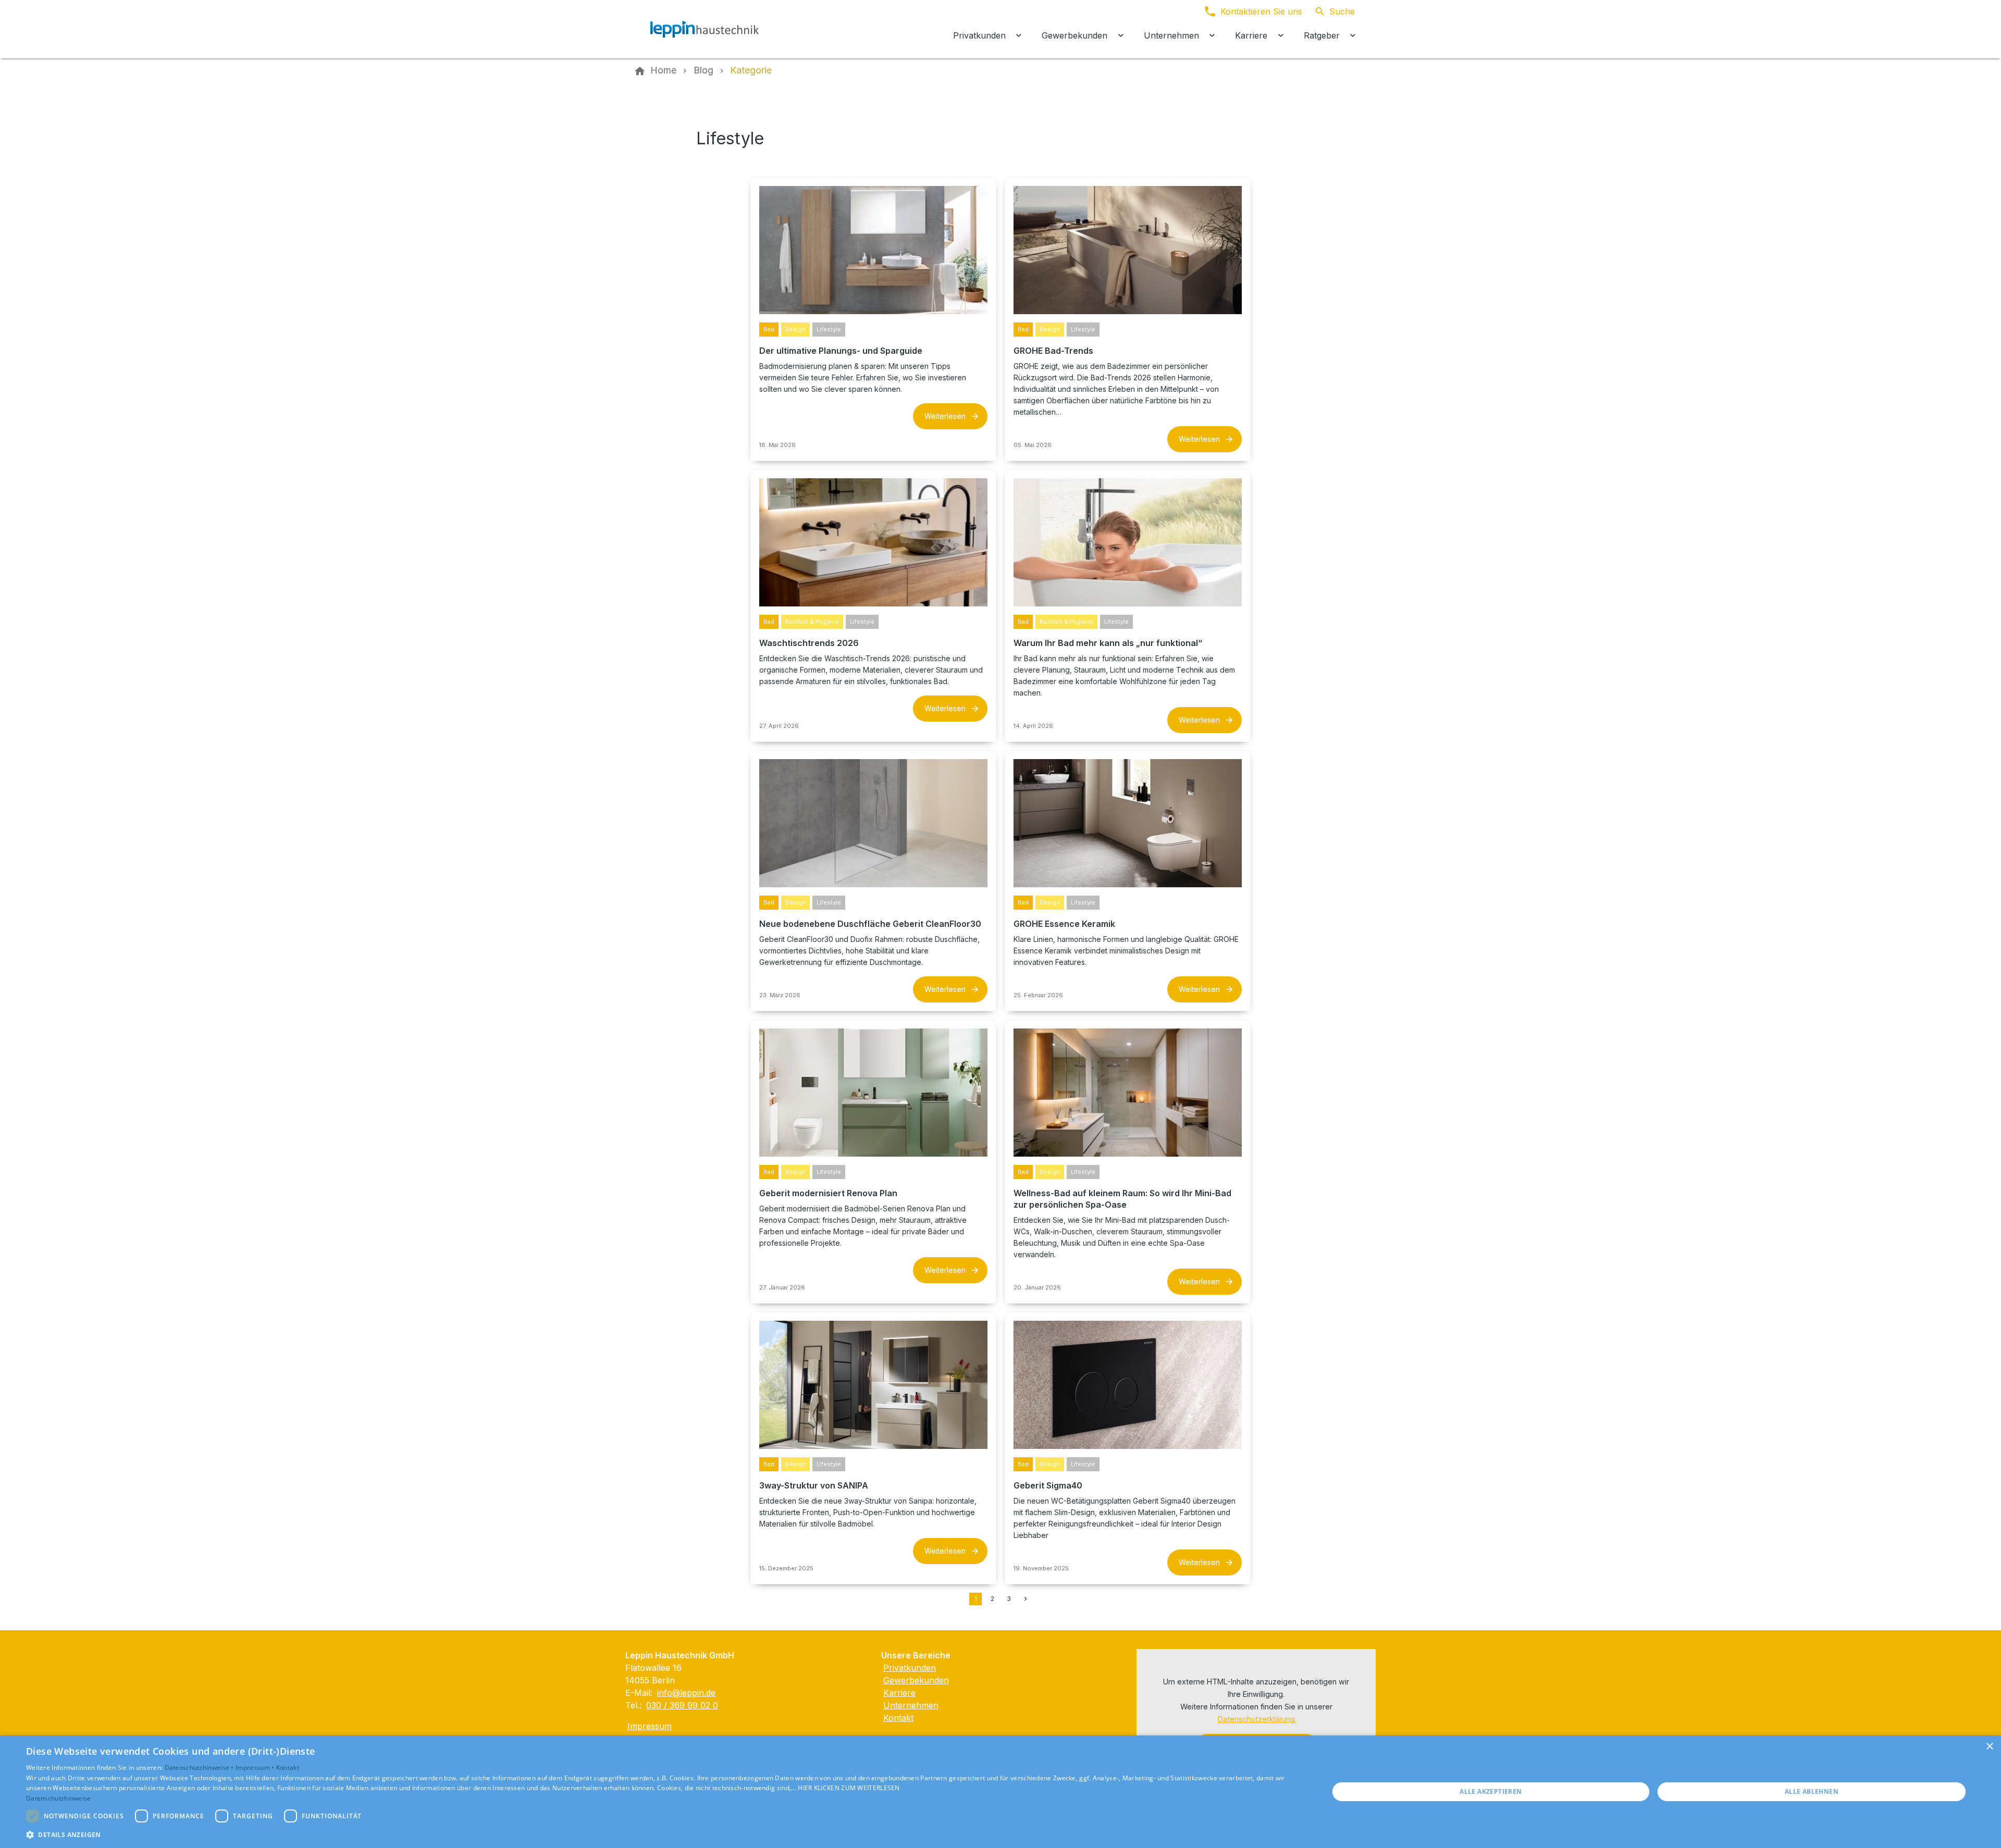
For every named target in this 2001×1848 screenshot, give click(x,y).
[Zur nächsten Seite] (1026, 1599)
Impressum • (256, 1768)
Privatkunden (910, 1668)
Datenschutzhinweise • (200, 1768)
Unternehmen (911, 1705)
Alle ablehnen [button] (1812, 1791)
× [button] (1989, 1747)
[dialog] (1000, 1792)
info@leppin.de (686, 1693)
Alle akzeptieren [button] (1491, 1791)
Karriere (899, 1693)
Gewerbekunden (916, 1680)
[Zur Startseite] (705, 29)
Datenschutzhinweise (59, 1798)
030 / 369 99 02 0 (682, 1705)
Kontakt (898, 1718)
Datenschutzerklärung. (1257, 1719)
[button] (658, 1834)
